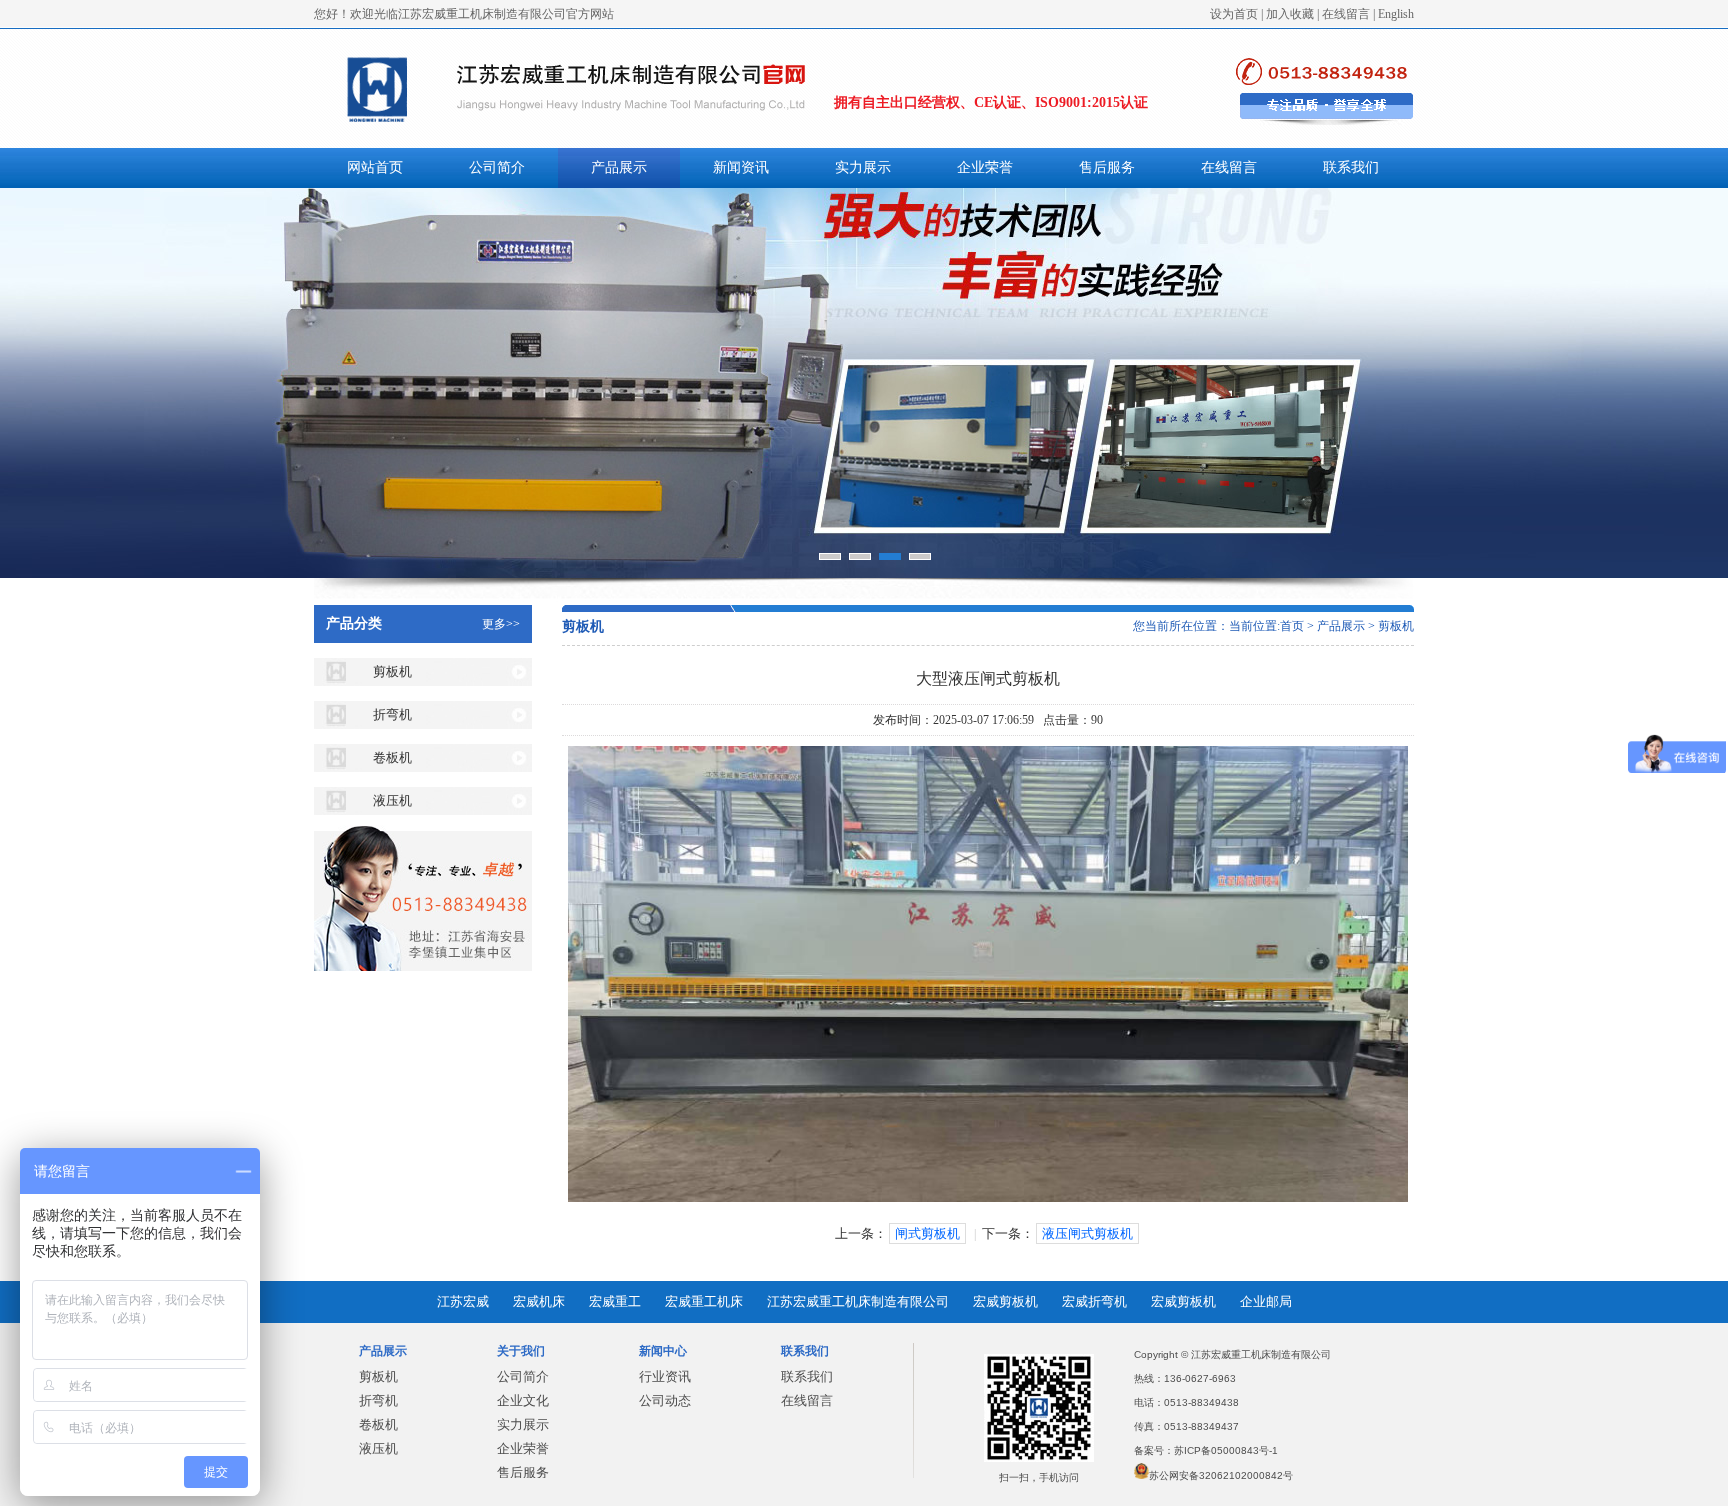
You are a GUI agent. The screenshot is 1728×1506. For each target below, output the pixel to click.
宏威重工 (615, 1301)
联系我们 (1351, 167)
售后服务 (1107, 167)
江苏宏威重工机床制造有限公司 (858, 1301)
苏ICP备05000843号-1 (1226, 1450)
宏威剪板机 (1005, 1301)
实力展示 (863, 167)
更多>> (501, 624)
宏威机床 (539, 1301)
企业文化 (523, 1400)
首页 (1292, 626)
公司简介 (497, 167)
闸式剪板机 (927, 1233)
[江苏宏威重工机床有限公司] (864, 383)
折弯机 (392, 714)
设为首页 (1234, 14)
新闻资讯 (741, 167)
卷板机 (392, 757)
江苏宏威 (463, 1301)
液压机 (392, 800)
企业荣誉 (985, 167)
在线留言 (1346, 14)
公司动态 (665, 1400)
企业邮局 (1266, 1301)
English (1396, 14)
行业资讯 (665, 1376)
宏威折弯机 (1094, 1301)
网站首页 (375, 167)
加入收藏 (1290, 14)
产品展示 (619, 167)
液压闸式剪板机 (1087, 1233)
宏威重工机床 (704, 1301)
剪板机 (392, 671)
